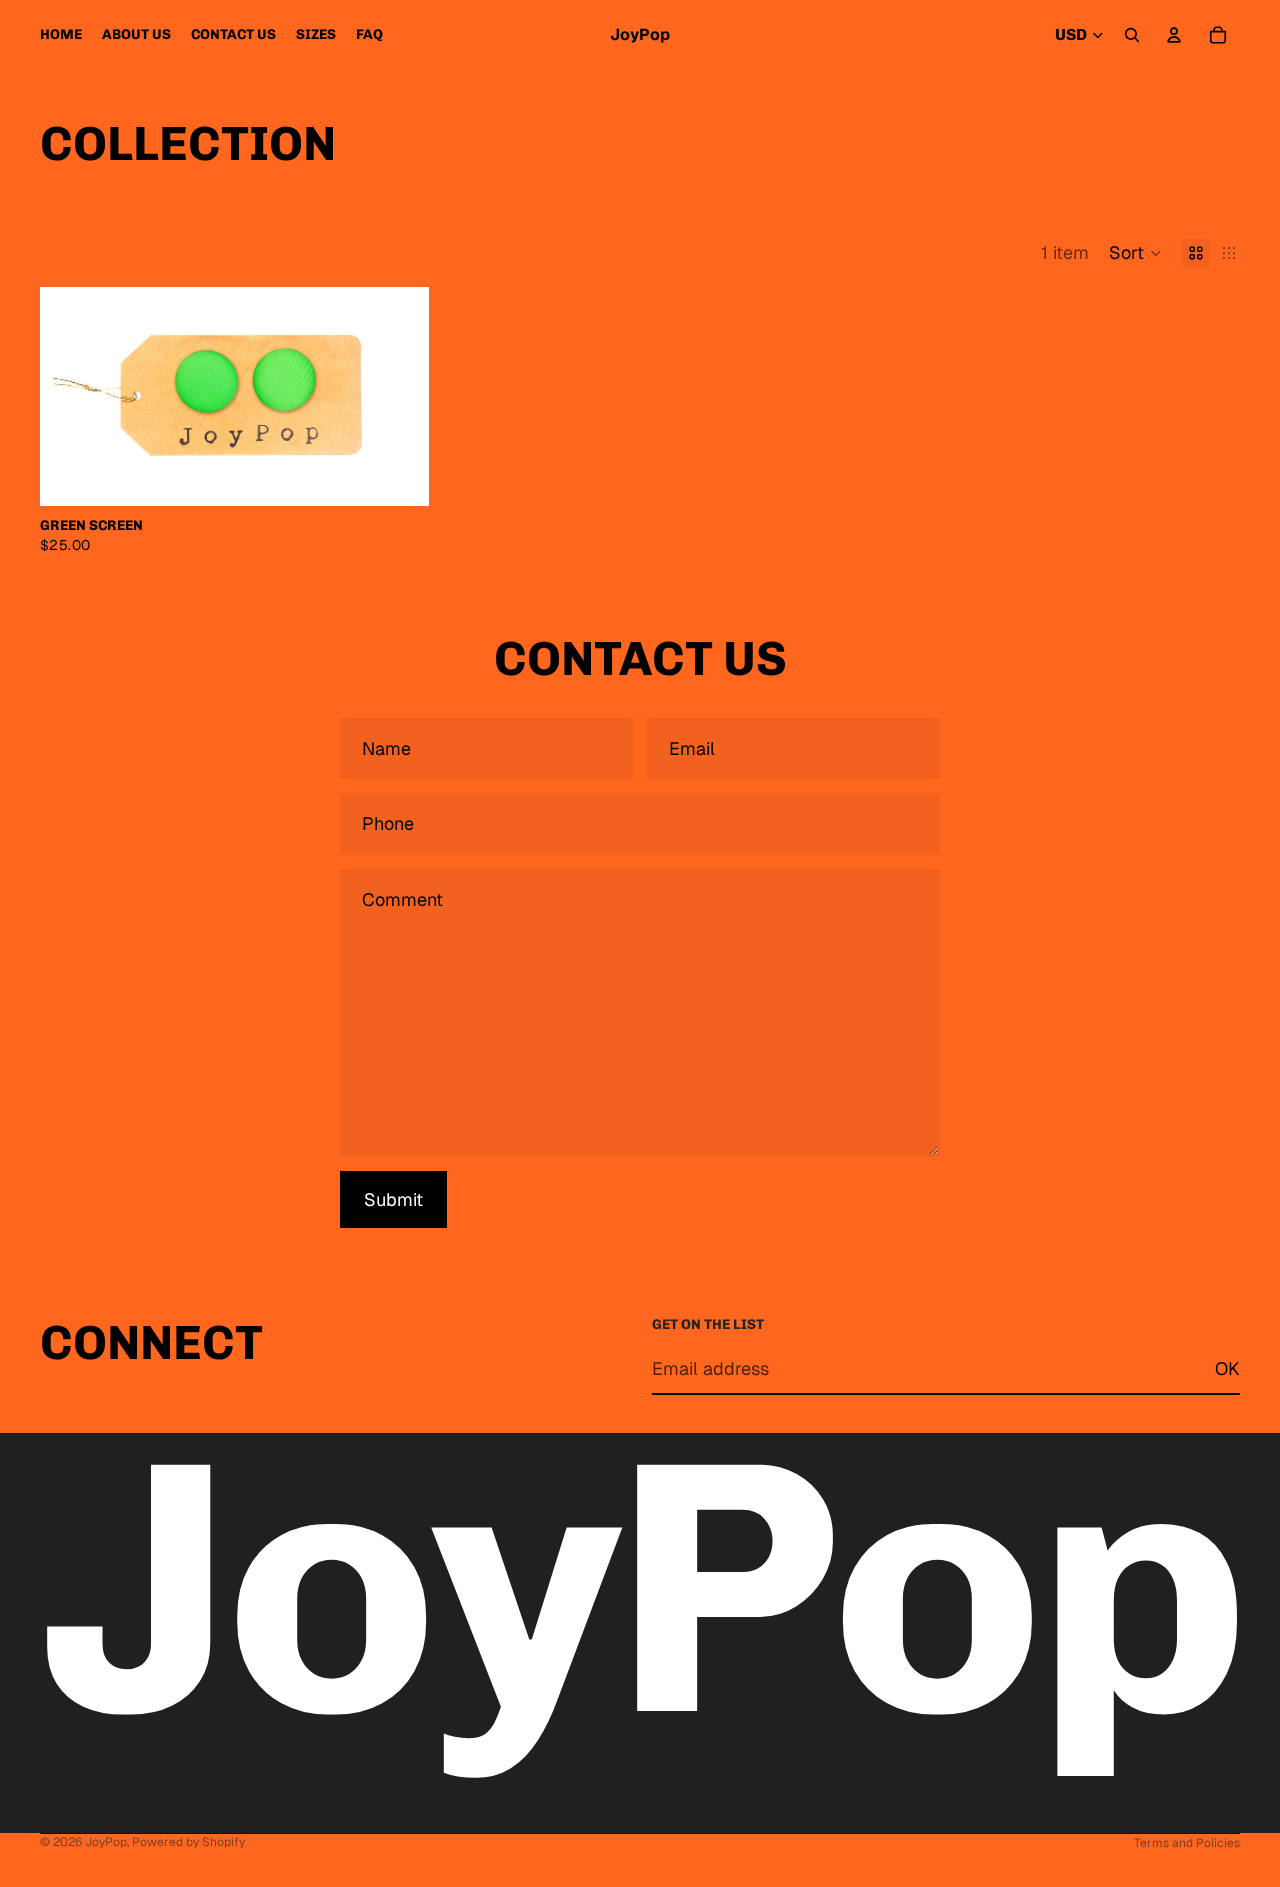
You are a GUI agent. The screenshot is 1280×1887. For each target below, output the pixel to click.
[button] (1135, 253)
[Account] (1174, 35)
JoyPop (106, 1842)
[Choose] (399, 475)
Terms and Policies (1187, 1843)
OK (1227, 1368)
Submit (393, 1199)
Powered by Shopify (188, 1842)
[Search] (1132, 35)
